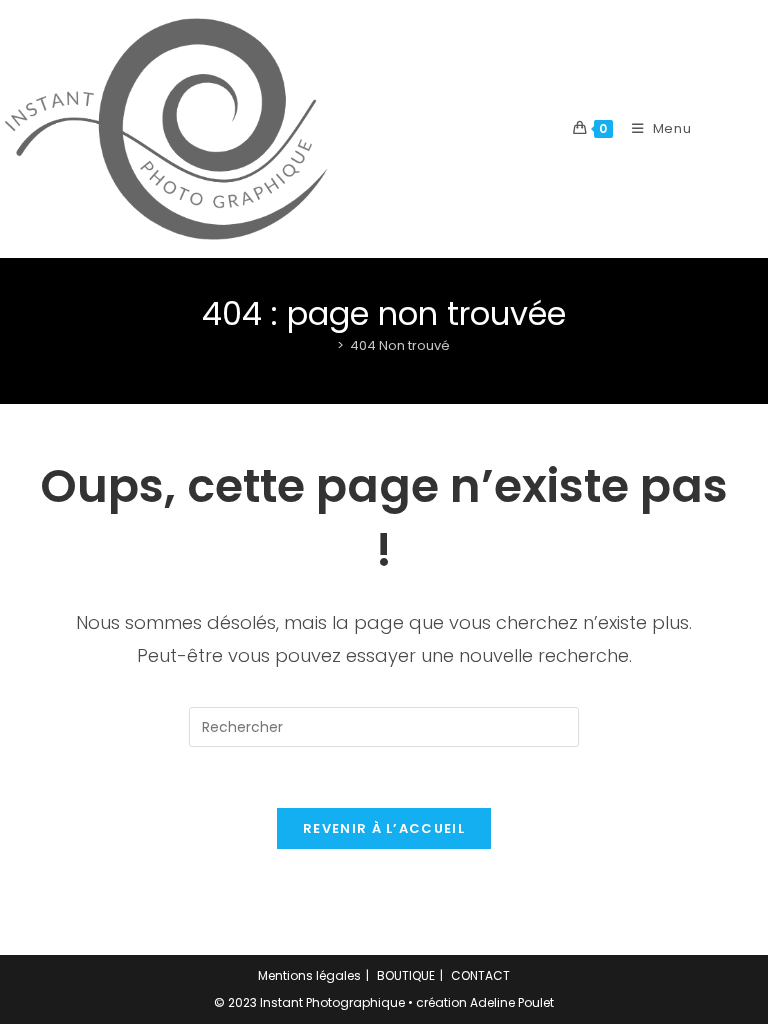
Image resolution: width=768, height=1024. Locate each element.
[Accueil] (324, 345)
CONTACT (480, 975)
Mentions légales (309, 975)
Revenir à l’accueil (384, 828)
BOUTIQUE (406, 975)
